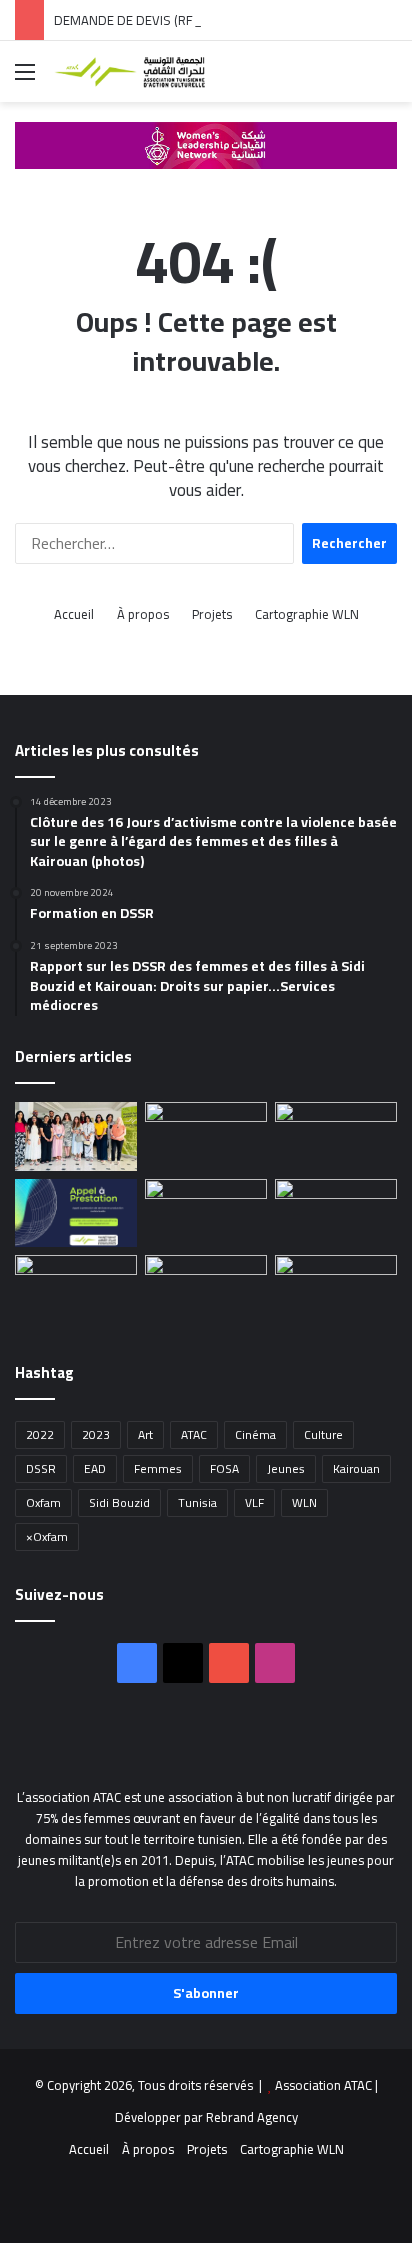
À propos (143, 614)
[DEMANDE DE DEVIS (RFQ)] (206, 1136)
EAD (95, 1468)
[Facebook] (137, 1663)
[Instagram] (275, 1663)
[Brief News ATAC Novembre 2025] (76, 1289)
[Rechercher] (387, 78)
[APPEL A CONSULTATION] (336, 1213)
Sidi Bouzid (119, 1502)
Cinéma (255, 1434)
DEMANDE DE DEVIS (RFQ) (130, 20)
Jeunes (286, 1468)
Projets (212, 614)
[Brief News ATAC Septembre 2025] (206, 1289)
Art (145, 1434)
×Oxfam (47, 1536)
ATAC (194, 1434)
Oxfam (43, 1502)
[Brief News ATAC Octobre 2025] (336, 1289)
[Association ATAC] (130, 71)
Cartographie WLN (307, 614)
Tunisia (197, 1502)
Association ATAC (325, 2085)
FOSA (224, 1468)
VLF (254, 1502)
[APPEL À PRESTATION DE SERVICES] (336, 1136)
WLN (304, 1502)
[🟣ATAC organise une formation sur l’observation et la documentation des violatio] (76, 1136)
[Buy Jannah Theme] (206, 143)
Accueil (74, 614)
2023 (96, 1434)
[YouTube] (229, 1663)
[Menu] (25, 78)
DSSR (41, 1468)
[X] (183, 1663)
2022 (40, 1434)
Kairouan (356, 1468)
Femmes (158, 1468)
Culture (323, 1434)
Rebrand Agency (252, 2117)
